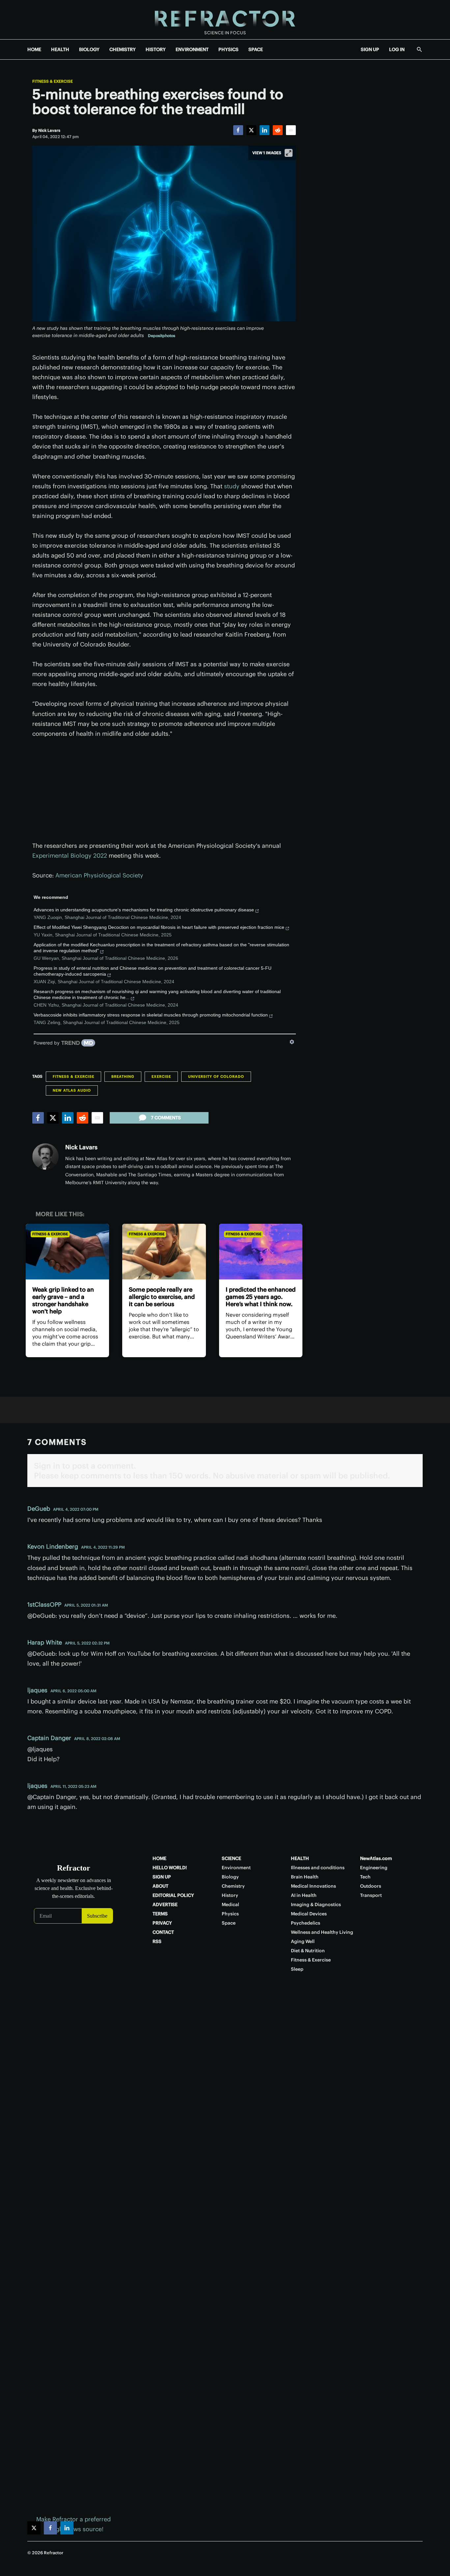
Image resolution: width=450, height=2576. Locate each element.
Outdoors (371, 1886)
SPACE (256, 49)
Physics (230, 1914)
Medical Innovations (313, 1886)
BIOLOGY (89, 49)
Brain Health (305, 1877)
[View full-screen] (289, 153)
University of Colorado (216, 1076)
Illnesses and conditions (318, 1868)
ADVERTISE (165, 1904)
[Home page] (225, 20)
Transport (371, 1895)
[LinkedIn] (265, 130)
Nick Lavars (81, 1147)
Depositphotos (162, 336)
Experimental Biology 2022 (70, 856)
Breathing (123, 1076)
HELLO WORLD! (170, 1868)
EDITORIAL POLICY (173, 1895)
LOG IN (397, 49)
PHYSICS (228, 49)
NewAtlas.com (376, 1858)
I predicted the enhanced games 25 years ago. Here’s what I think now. (261, 1297)
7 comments (166, 1118)
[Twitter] (251, 130)
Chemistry (233, 1886)
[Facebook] (238, 130)
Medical (230, 1904)
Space (229, 1923)
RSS (157, 1941)
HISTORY (156, 49)
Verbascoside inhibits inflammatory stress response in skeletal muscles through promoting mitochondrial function (151, 1015)
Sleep (297, 1969)
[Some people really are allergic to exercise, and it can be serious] (164, 1252)
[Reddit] (278, 130)
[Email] (291, 130)
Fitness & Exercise (53, 81)
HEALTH (60, 49)
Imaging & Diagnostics (316, 1904)
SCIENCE (231, 1858)
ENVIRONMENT (192, 49)
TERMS (160, 1914)
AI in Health (304, 1895)
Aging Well (303, 1941)
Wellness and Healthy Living (322, 1932)
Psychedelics (306, 1923)
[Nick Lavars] (45, 1157)
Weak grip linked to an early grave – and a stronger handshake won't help (63, 1300)
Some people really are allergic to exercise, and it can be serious (162, 1297)
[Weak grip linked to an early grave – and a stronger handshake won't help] (67, 1252)
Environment (236, 1868)
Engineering (374, 1868)
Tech (365, 1877)
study (232, 486)
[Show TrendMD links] (292, 1042)
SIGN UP (370, 49)
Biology (230, 1877)
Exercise (161, 1076)
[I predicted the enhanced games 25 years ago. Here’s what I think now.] (261, 1252)
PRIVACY (162, 1923)
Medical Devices (309, 1914)
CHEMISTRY (123, 49)
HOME (34, 49)
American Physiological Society (99, 875)
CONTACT (163, 1932)
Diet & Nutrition (308, 1951)
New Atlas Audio (72, 1090)
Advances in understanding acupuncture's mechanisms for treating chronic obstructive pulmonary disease (144, 910)
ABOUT (160, 1886)
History (230, 1895)
